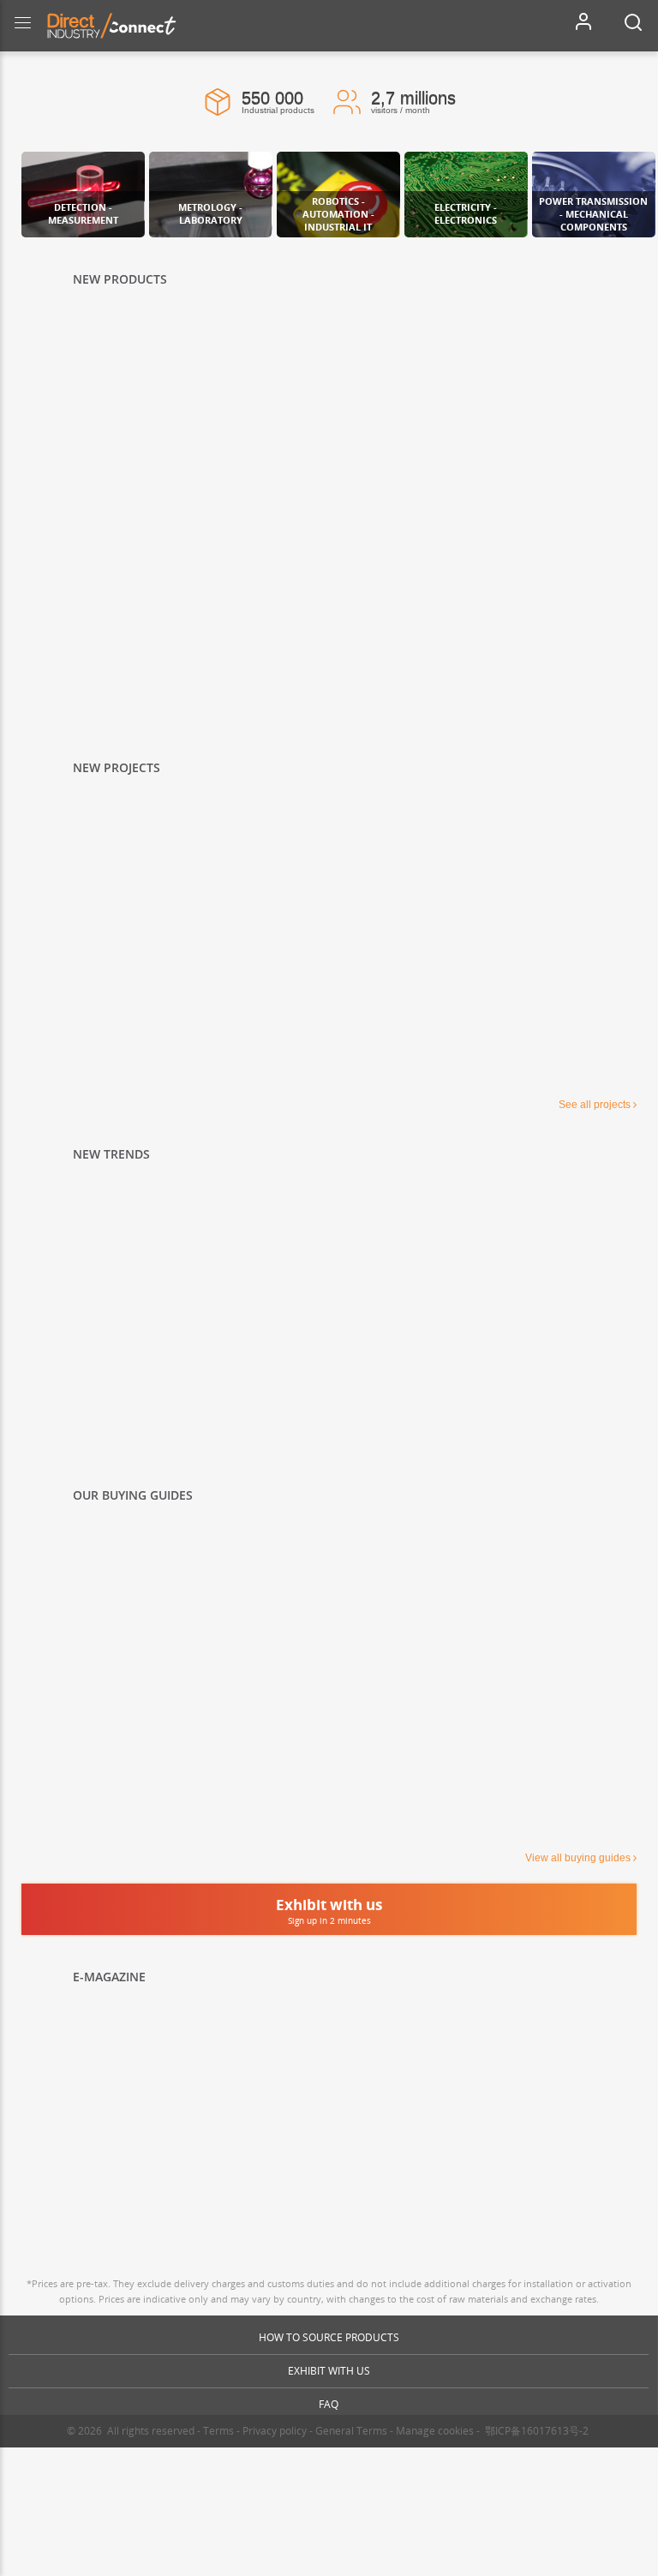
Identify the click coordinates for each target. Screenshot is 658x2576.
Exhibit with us (329, 2371)
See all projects (595, 1105)
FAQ (329, 2404)
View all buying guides (578, 1858)
